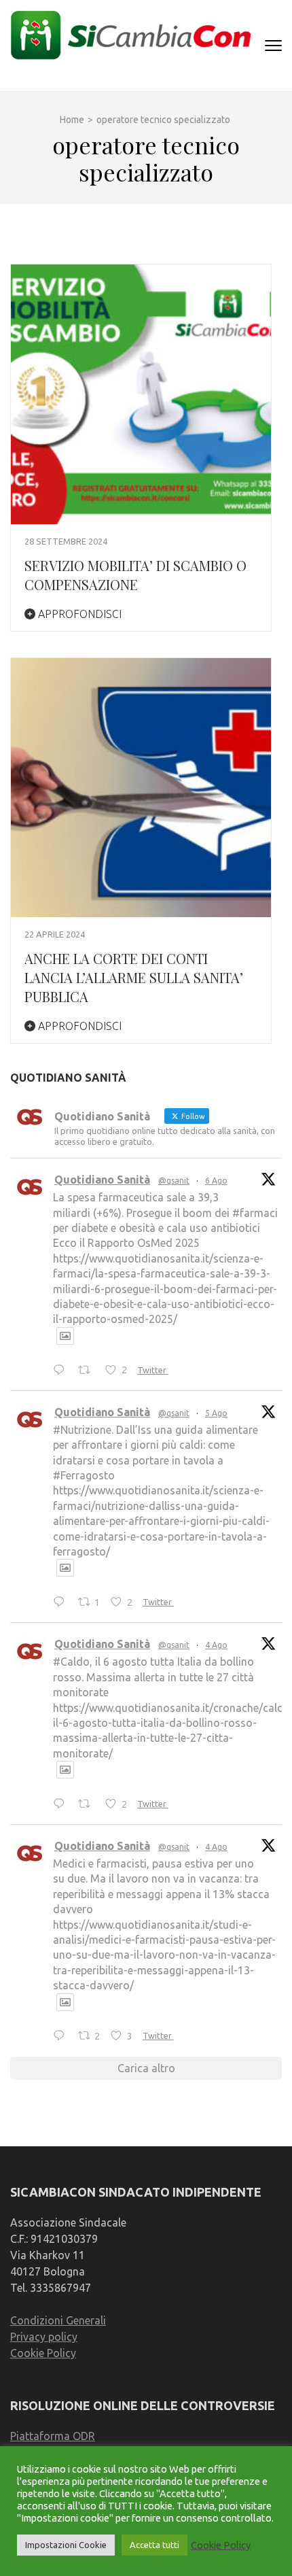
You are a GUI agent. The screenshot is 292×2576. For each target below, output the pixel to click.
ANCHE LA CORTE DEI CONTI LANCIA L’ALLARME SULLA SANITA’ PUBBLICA (134, 977)
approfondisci (78, 614)
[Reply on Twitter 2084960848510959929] (62, 1602)
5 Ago (216, 1413)
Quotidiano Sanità (102, 1180)
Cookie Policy (43, 2353)
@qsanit (174, 1181)
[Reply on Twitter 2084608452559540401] (62, 1804)
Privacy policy (44, 2337)
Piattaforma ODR (53, 2436)
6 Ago (216, 1181)
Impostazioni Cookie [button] (66, 2545)
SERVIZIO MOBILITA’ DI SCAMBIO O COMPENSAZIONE (135, 575)
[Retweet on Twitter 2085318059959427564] (88, 1371)
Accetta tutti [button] (154, 2545)
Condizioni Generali (58, 2320)
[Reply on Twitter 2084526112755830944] (62, 2037)
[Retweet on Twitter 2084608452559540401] (88, 1804)
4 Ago (216, 1645)
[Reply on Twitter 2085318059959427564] (62, 1371)
